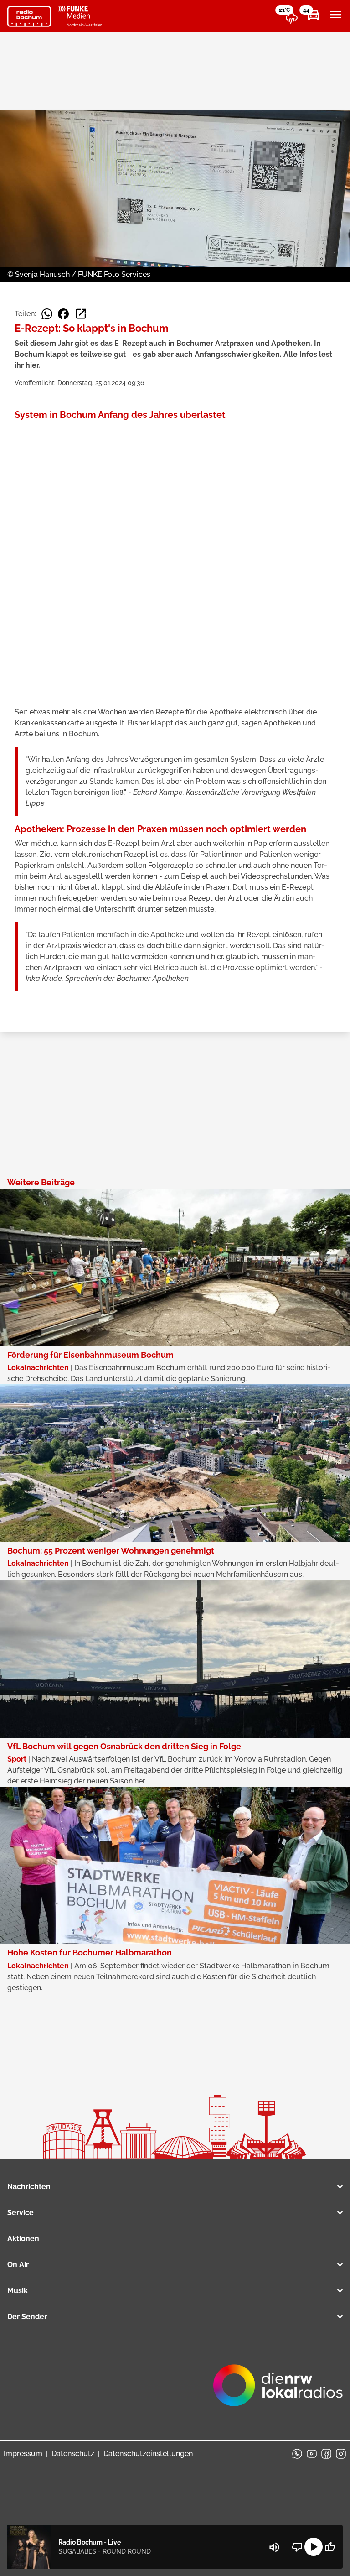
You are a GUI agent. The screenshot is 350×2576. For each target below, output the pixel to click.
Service (21, 2213)
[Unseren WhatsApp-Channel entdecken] (297, 2454)
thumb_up (330, 2547)
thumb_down (297, 2547)
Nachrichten (29, 2187)
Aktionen (23, 2239)
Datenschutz (73, 2453)
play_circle (314, 2547)
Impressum (23, 2453)
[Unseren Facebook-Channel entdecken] (326, 2454)
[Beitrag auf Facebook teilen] (63, 314)
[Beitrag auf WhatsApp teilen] (47, 314)
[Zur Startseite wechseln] (29, 16)
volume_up (274, 2547)
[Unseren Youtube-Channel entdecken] (312, 2454)
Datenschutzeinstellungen (148, 2453)
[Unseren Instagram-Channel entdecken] (341, 2454)
